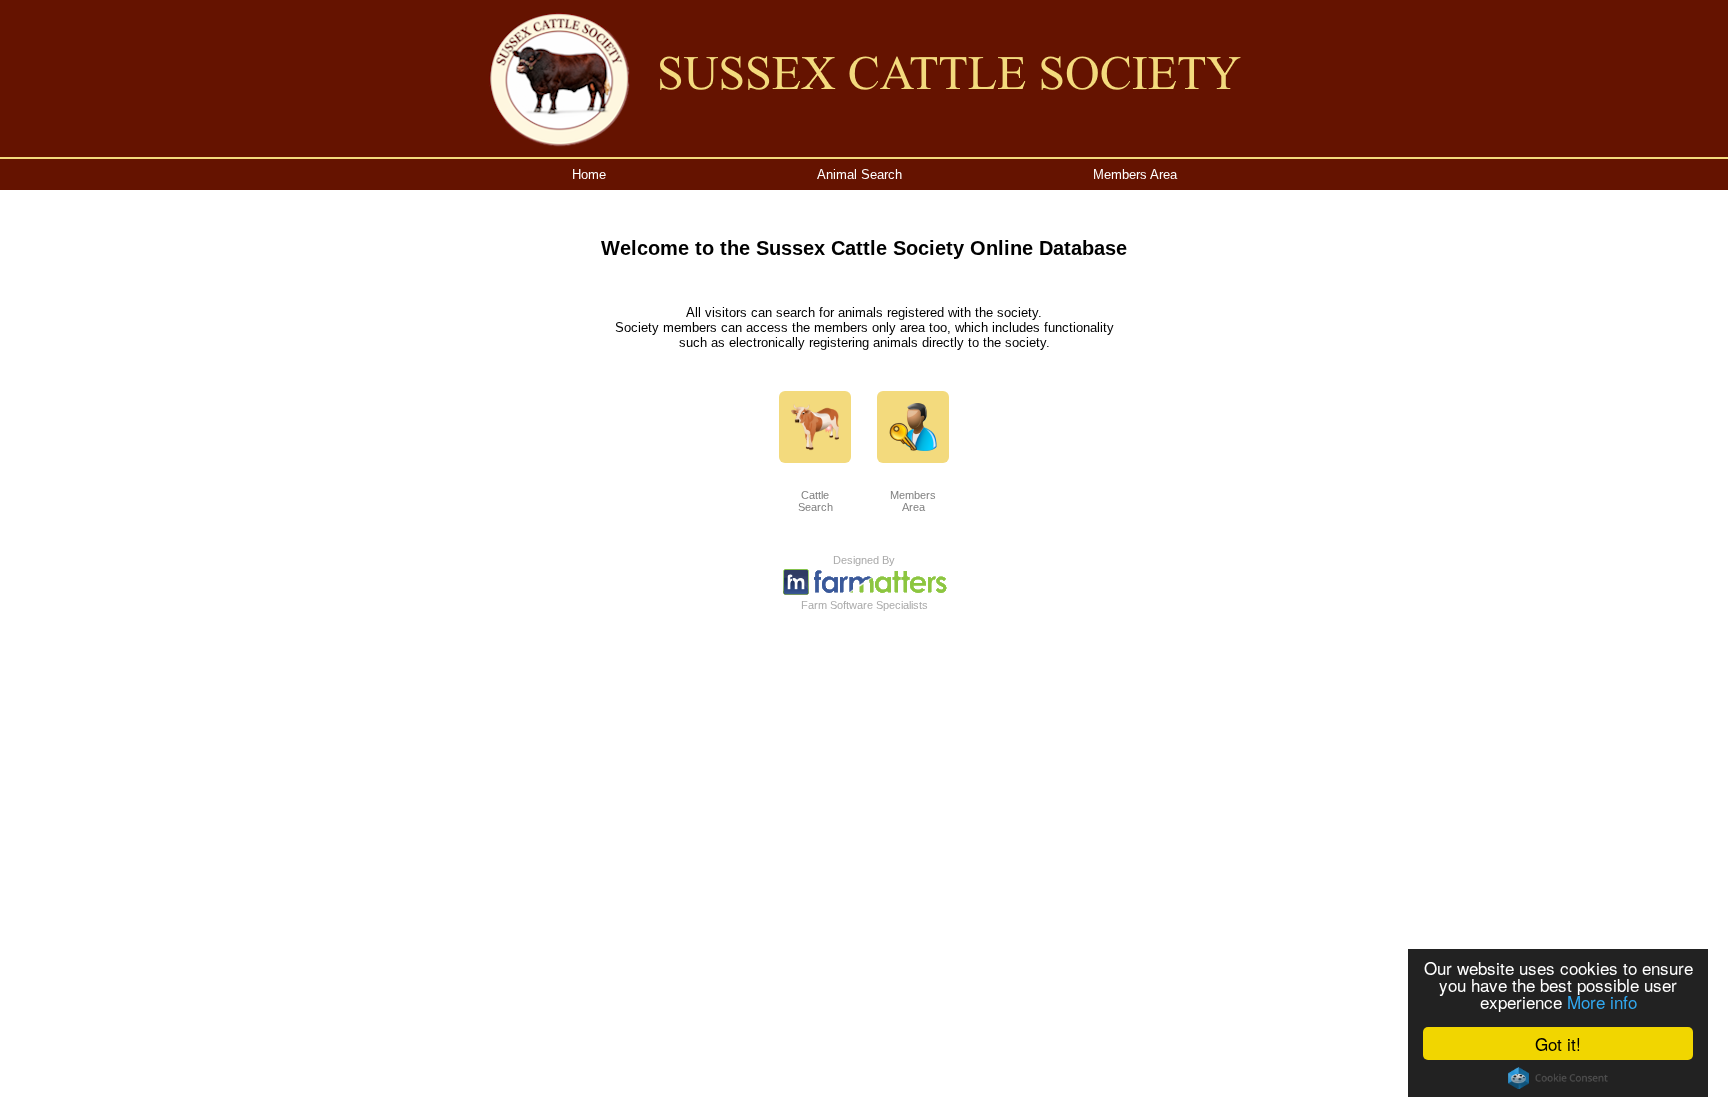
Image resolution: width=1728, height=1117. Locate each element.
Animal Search (859, 174)
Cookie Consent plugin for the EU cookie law (1558, 1078)
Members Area (1135, 174)
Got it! (1558, 1043)
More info (1602, 1001)
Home (589, 174)
